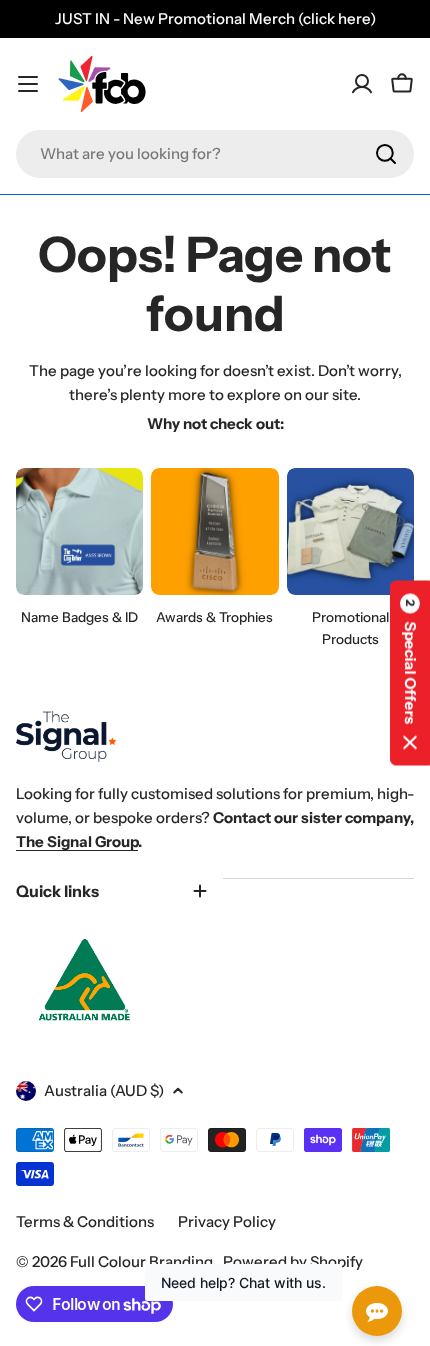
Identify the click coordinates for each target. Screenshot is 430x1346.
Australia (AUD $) (104, 1090)
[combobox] (215, 154)
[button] (410, 673)
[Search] (386, 154)
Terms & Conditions (85, 1221)
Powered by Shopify (293, 1261)
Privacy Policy (227, 1221)
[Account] (362, 84)
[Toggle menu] (28, 84)
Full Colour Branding (143, 1261)
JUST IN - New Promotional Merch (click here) (215, 18)
